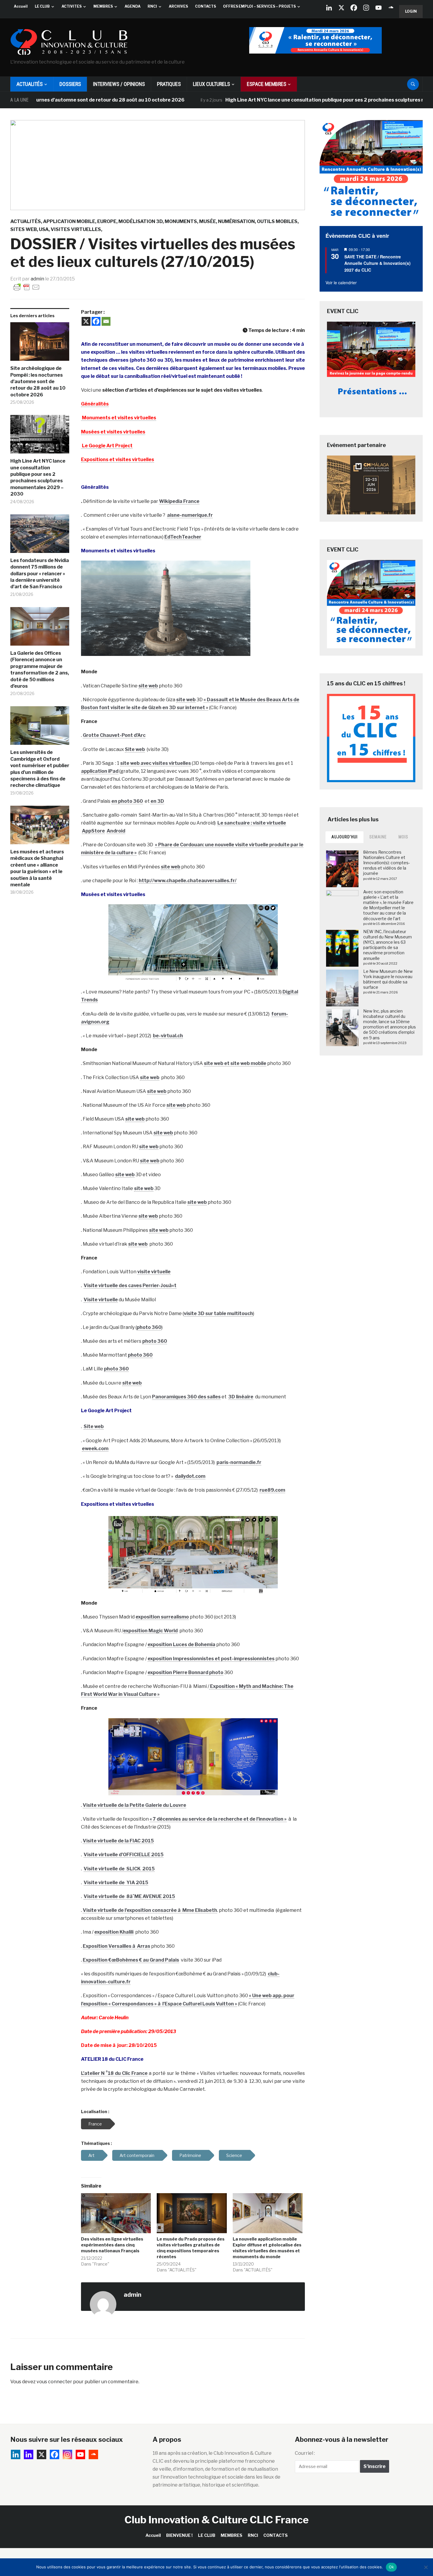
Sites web (24, 229)
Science (234, 2155)
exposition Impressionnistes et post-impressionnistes (211, 1659)
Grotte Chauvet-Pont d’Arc (114, 735)
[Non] (426, 2567)
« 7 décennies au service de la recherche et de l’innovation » (218, 1819)
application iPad (100, 771)
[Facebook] (354, 8)
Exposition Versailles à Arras (116, 1946)
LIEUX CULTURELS (211, 84)
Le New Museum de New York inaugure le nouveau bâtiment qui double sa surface (388, 979)
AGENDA (133, 6)
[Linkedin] (29, 2454)
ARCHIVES (178, 6)
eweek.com (95, 1449)
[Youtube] (379, 8)
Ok (391, 2567)
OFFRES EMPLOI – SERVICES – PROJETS (259, 6)
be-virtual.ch (168, 1036)
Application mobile (69, 221)
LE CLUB (42, 6)
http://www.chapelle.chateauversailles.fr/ (188, 881)
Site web (135, 749)
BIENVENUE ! (179, 2535)
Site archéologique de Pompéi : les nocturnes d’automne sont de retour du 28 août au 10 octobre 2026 (38, 382)
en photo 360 (127, 801)
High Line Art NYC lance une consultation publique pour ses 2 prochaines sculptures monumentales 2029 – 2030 (287, 100)
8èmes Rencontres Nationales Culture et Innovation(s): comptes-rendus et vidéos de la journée (387, 863)
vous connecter (54, 2382)
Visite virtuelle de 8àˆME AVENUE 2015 (129, 1896)
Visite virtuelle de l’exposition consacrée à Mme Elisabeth (150, 1910)
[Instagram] (366, 8)
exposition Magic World (150, 1631)
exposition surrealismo (162, 1617)
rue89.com (272, 1490)
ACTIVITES (72, 6)
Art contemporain (137, 2155)
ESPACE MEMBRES (267, 84)
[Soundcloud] (391, 8)
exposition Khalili (114, 1932)
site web (148, 686)
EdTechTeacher (183, 537)
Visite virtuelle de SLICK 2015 (119, 1869)
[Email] (106, 321)
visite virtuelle (154, 1272)
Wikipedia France (179, 501)
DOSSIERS (70, 84)
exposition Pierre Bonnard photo (185, 1672)
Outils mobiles (277, 221)
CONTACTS (205, 6)
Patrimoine (190, 2155)
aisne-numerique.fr (190, 515)
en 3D (157, 801)
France (95, 2124)
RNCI (152, 6)
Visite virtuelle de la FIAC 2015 (118, 1841)
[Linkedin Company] (329, 8)
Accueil (21, 6)
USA (44, 229)
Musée (208, 221)
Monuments (181, 221)
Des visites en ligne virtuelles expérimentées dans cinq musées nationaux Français (112, 2245)
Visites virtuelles (76, 229)
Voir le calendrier (341, 282)
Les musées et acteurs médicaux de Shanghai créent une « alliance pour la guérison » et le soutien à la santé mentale (37, 868)
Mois (403, 837)
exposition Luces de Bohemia (181, 1645)
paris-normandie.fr (239, 1462)
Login (411, 11)
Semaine (378, 837)
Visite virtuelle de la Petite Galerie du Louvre (134, 1805)
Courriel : (305, 2453)
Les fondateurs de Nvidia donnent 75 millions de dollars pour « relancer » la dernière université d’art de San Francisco (40, 574)
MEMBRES (103, 6)
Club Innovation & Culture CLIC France (217, 2520)
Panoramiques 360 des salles (186, 1397)
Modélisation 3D (141, 221)
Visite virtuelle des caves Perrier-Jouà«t (130, 1285)
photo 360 (149, 1327)
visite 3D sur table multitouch (218, 1313)
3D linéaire (241, 1397)
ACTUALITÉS (30, 84)
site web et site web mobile (235, 1063)
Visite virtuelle (101, 1300)
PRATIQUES (169, 84)
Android (116, 831)
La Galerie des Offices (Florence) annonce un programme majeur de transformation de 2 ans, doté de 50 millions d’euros (40, 670)
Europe (107, 221)
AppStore (93, 831)
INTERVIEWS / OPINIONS (119, 84)
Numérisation (236, 221)
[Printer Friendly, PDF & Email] (27, 287)
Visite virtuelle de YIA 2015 (116, 1883)
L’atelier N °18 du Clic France (114, 2073)
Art (91, 2155)
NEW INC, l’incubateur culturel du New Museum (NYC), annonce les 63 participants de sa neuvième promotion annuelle (387, 945)
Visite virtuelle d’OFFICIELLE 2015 (124, 1855)
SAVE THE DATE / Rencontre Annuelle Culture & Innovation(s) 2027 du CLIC (377, 263)
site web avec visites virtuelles (156, 763)
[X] (341, 8)
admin (37, 279)
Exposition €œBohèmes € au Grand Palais (131, 1960)
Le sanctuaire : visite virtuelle (252, 823)
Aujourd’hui (344, 837)
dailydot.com (190, 1476)
